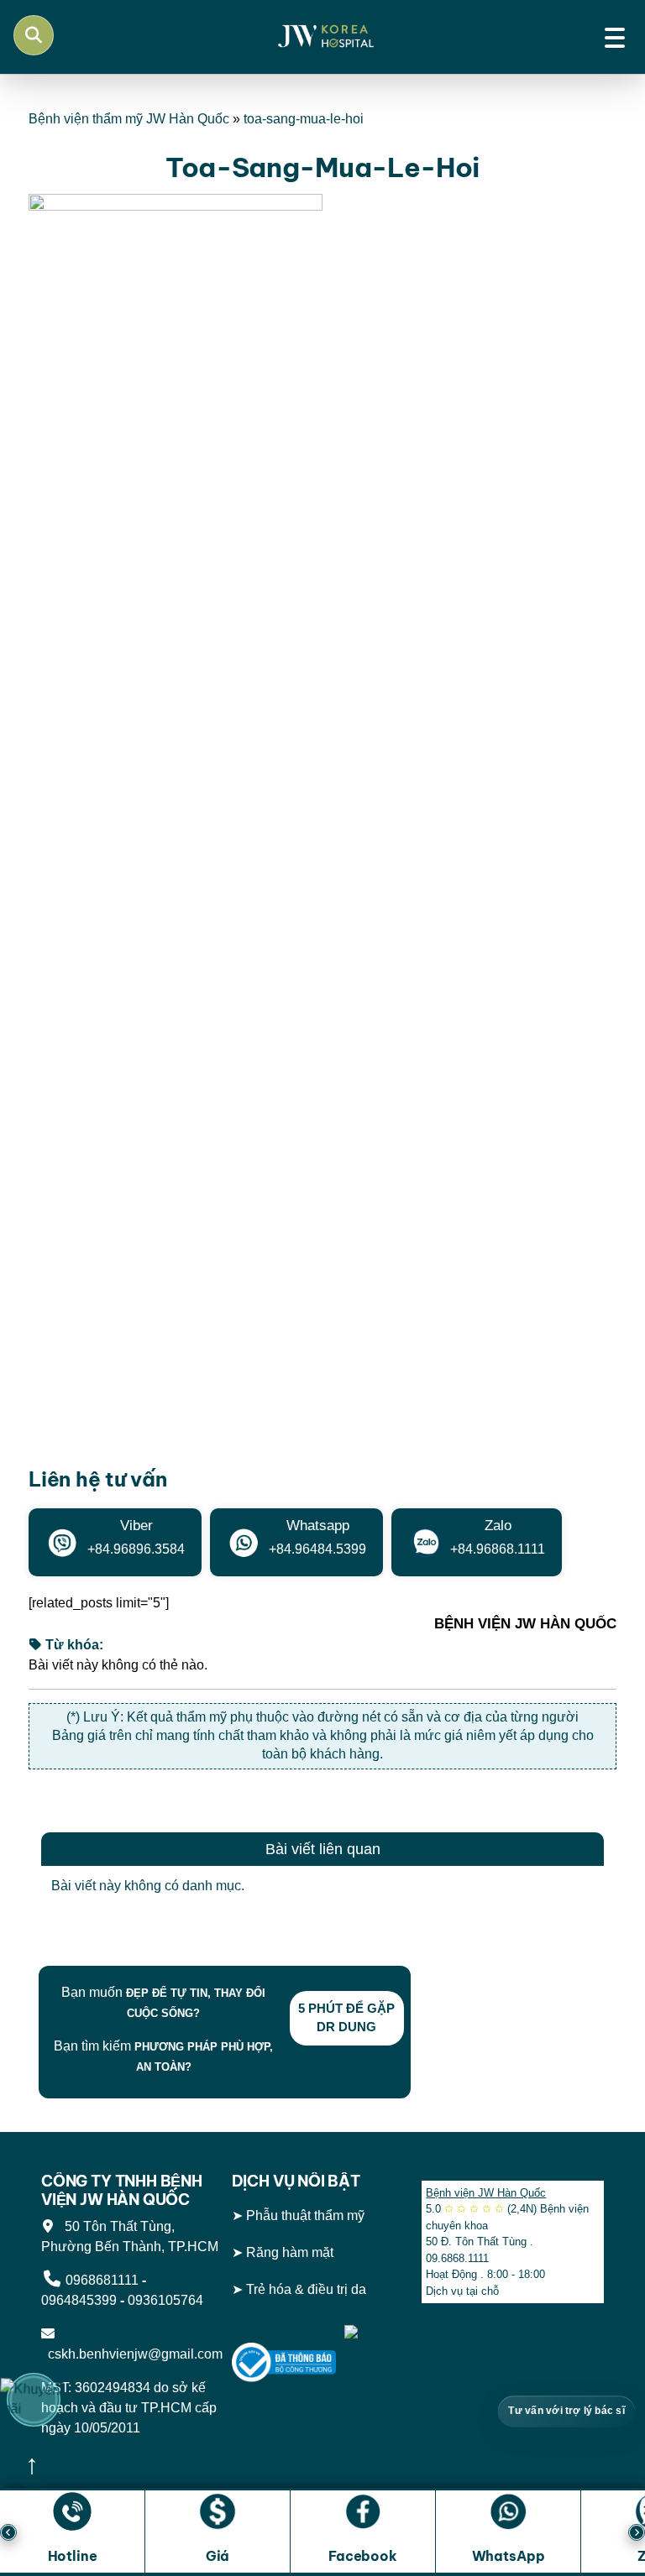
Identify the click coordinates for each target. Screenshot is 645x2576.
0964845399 (79, 2300)
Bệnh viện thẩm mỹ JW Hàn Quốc (129, 119)
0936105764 (165, 2300)
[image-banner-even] (150, 1946)
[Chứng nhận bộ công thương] (284, 2362)
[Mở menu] (615, 35)
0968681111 (102, 2280)
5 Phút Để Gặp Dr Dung (346, 2018)
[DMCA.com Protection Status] (379, 2362)
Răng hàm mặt (290, 2252)
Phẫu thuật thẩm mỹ (305, 2215)
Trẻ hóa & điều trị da (306, 2289)
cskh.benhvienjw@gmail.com (132, 2354)
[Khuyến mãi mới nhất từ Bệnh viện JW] (34, 2400)
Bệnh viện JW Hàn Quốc (486, 2193)
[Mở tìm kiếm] (34, 35)
